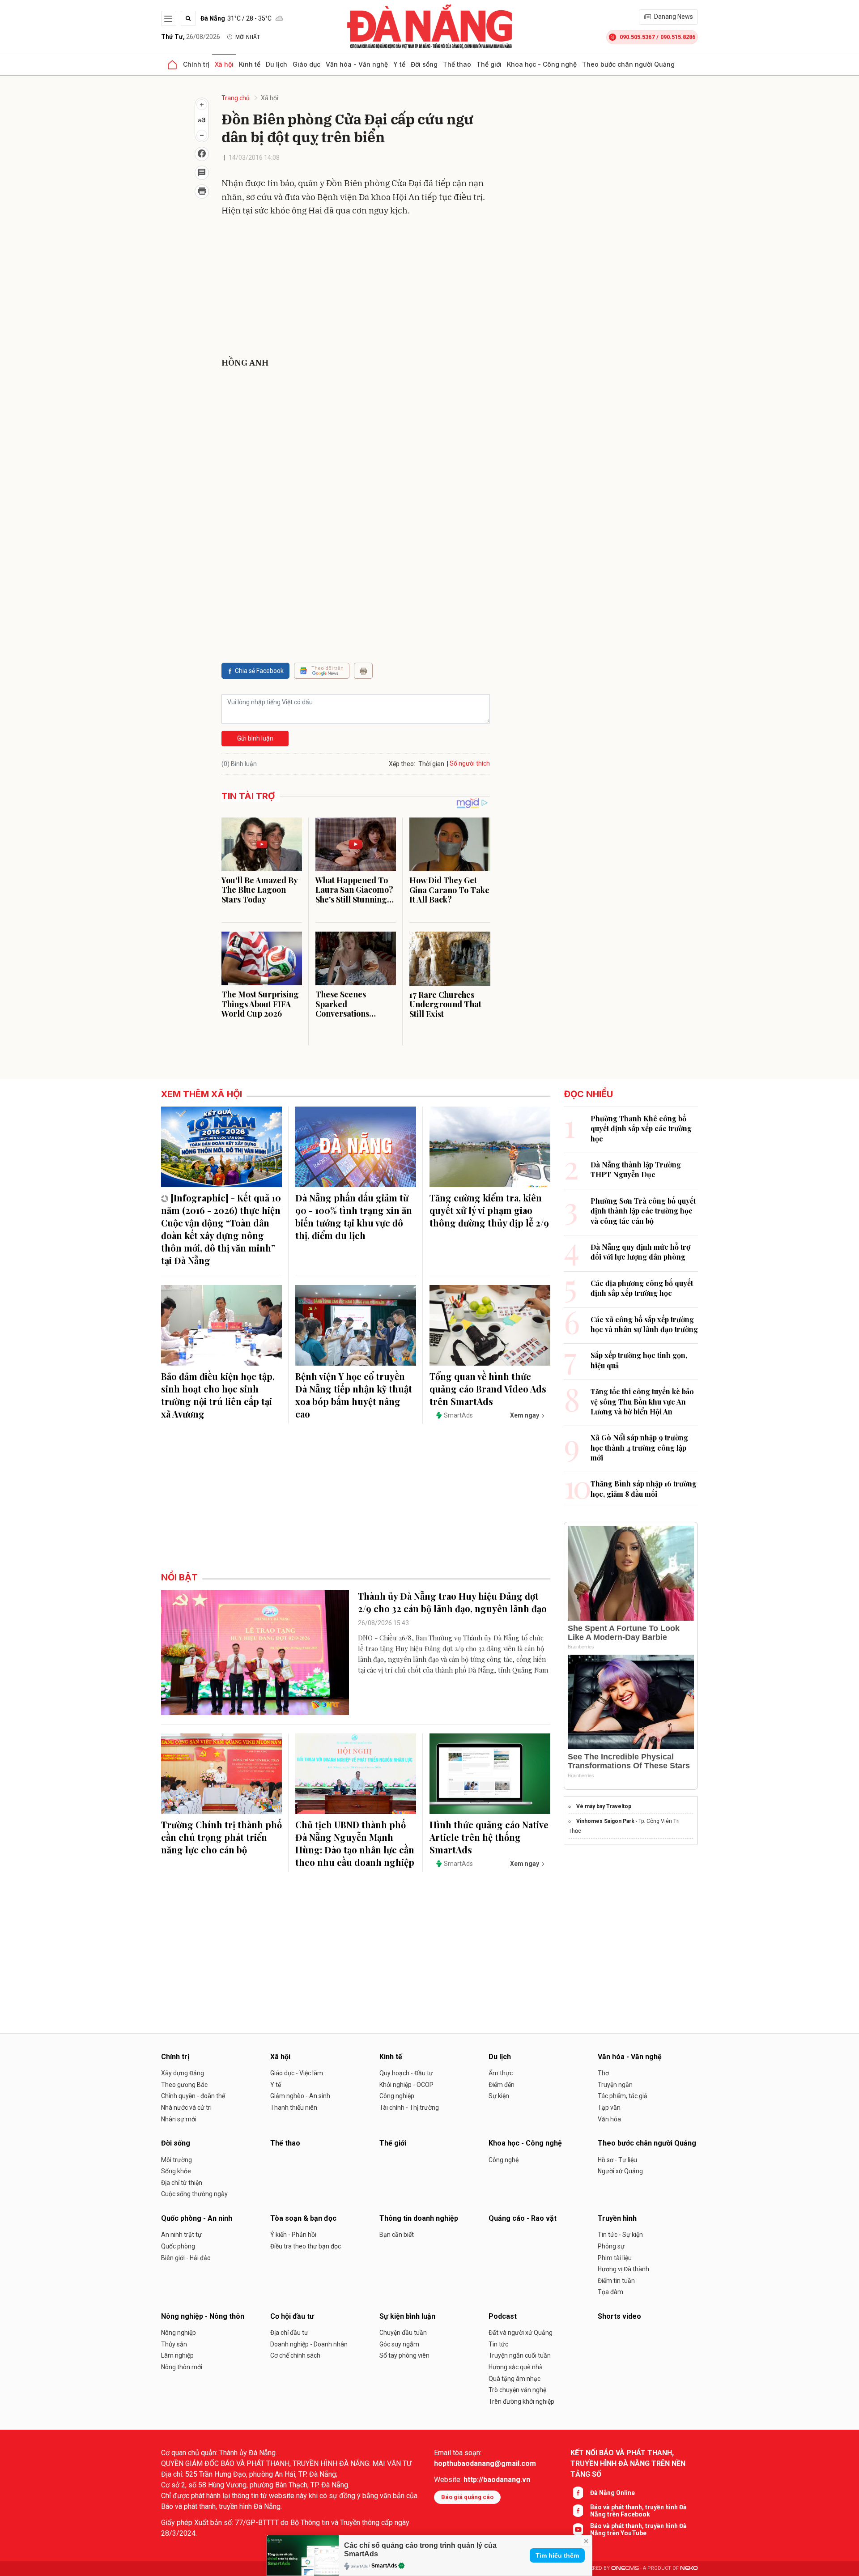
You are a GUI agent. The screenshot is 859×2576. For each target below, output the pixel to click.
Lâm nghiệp (177, 2355)
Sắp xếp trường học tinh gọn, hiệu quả (639, 1360)
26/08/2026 (191, 37)
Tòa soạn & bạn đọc (303, 2218)
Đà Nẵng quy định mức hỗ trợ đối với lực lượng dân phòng (640, 1252)
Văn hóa (609, 2119)
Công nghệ (504, 2160)
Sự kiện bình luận (407, 2316)
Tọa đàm (610, 2292)
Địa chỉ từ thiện (182, 2183)
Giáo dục (306, 64)
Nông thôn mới (182, 2367)
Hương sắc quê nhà (516, 2367)
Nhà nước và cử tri (186, 2108)
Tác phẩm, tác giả (623, 2096)
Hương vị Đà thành (623, 2269)
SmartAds (384, 2566)
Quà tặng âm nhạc (515, 2379)
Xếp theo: (402, 764)
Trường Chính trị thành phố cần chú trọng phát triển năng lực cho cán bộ (221, 1837)
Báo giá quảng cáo (467, 2497)
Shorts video (619, 2316)
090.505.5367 (637, 37)
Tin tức (498, 2344)
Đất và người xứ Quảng (521, 2333)
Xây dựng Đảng (183, 2073)
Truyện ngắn (615, 2085)
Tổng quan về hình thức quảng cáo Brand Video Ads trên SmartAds (488, 1389)
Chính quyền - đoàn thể (193, 2096)
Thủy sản (174, 2344)
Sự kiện (499, 2096)
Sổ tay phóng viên (404, 2355)
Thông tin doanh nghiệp (419, 2218)
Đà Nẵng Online (612, 2493)
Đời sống (424, 64)
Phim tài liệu (615, 2258)
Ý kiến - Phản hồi (293, 2235)
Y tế (399, 64)
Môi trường (176, 2160)
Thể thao (457, 64)
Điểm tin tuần (616, 2281)
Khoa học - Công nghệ (542, 64)
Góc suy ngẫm (399, 2344)
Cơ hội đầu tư (292, 2316)
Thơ (603, 2073)
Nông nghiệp (179, 2333)
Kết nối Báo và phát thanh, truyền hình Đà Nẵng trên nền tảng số (628, 2463)
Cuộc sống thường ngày (194, 2194)
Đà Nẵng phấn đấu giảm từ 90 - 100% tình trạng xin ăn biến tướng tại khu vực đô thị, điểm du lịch (354, 1216)
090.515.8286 (678, 37)
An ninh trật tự (181, 2235)
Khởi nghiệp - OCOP (406, 2085)
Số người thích (470, 763)
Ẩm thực (501, 2073)
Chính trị (196, 64)
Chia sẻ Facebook (259, 671)
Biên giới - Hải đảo (186, 2258)
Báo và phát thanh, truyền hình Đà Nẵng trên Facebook (638, 2511)
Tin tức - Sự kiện (620, 2235)
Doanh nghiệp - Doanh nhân (309, 2344)
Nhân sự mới (179, 2119)
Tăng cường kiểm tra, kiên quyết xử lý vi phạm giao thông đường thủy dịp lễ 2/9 (489, 1210)
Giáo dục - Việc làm (297, 2073)
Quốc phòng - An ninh (197, 2218)
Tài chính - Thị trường (409, 2108)
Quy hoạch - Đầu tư (406, 2073)
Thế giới (489, 64)
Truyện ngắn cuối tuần (520, 2355)
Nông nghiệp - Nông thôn (203, 2316)
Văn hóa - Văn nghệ (357, 64)
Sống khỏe (176, 2171)
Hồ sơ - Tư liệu (617, 2160)
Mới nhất (248, 37)
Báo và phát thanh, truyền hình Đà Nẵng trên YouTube (638, 2529)
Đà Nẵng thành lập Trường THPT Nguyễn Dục (636, 1169)
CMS (625, 2568)
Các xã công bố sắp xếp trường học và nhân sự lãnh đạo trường (644, 1324)
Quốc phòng (178, 2246)
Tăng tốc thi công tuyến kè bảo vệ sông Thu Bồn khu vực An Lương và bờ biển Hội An (642, 1401)
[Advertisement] (356, 289)
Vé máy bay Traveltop (604, 1806)
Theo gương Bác (184, 2085)
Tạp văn (609, 2108)
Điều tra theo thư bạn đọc (306, 2246)
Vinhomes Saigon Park (605, 1821)
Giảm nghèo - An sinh (300, 2096)
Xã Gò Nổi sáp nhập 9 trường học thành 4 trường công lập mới (639, 1448)
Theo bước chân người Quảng (628, 64)
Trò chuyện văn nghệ (517, 2390)
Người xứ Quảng (620, 2171)
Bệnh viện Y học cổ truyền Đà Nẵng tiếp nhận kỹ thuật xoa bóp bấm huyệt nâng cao (354, 1395)
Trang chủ (236, 98)
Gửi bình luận (255, 738)
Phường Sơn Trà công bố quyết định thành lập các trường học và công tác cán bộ (643, 1211)
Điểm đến (502, 2085)
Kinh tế (250, 64)
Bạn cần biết (397, 2235)
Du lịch (276, 64)
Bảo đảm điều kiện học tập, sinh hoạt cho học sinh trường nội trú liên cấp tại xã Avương (218, 1395)
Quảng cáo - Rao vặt (523, 2218)
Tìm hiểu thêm (557, 2555)
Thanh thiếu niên (294, 2108)
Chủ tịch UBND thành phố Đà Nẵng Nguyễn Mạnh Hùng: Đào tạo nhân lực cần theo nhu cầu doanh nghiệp (355, 1843)
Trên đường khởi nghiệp (521, 2401)
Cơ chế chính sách (295, 2355)
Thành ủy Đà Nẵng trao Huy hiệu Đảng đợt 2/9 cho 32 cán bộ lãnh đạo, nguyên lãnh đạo (452, 1602)
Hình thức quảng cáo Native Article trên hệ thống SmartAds (489, 1837)
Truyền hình (617, 2218)
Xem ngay (525, 1415)
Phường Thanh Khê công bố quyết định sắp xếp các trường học (641, 1128)
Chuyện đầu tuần (403, 2333)
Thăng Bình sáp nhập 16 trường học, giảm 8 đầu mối (644, 1488)
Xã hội (224, 64)
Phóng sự (611, 2246)
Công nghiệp (397, 2096)
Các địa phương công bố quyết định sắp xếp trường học (642, 1288)
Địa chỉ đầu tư (289, 2333)
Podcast (503, 2316)
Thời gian (431, 764)
